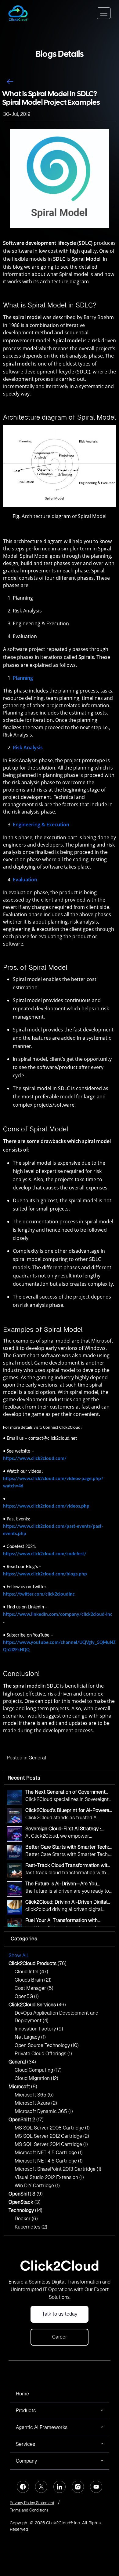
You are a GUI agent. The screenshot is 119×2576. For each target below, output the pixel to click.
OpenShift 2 (26, 2120)
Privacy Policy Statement (32, 2503)
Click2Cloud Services (37, 2005)
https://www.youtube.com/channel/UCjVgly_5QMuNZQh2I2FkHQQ (59, 1646)
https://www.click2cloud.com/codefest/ (45, 1554)
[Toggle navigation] (104, 13)
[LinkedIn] (60, 2487)
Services (25, 2444)
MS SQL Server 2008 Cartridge (52, 2128)
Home (22, 2394)
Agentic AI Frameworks (42, 2427)
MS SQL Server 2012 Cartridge (52, 2136)
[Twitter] (41, 2487)
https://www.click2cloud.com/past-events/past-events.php (53, 1530)
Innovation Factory (39, 2029)
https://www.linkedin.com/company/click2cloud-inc (58, 1615)
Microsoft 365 (34, 2095)
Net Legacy (30, 2037)
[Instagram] (78, 2487)
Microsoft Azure (36, 2103)
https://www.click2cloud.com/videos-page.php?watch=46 (53, 1483)
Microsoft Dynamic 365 (44, 2111)
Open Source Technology (47, 2045)
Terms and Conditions (29, 2510)
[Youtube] (96, 2487)
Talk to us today (60, 2314)
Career (60, 2337)
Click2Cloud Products (38, 1963)
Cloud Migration (36, 2078)
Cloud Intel (31, 1972)
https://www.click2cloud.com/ (35, 1459)
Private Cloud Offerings (43, 2054)
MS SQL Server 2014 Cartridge (51, 2144)
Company (26, 2461)
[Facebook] (23, 2487)
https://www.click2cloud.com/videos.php (46, 1506)
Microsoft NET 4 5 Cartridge (49, 2153)
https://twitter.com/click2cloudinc (39, 1594)
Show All (18, 1955)
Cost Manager (34, 1988)
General (37, 1758)
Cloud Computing (38, 2070)
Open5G (27, 1996)
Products (26, 2411)
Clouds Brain (33, 1980)
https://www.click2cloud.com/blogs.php (45, 1574)
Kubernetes (31, 2227)
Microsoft (23, 2087)
